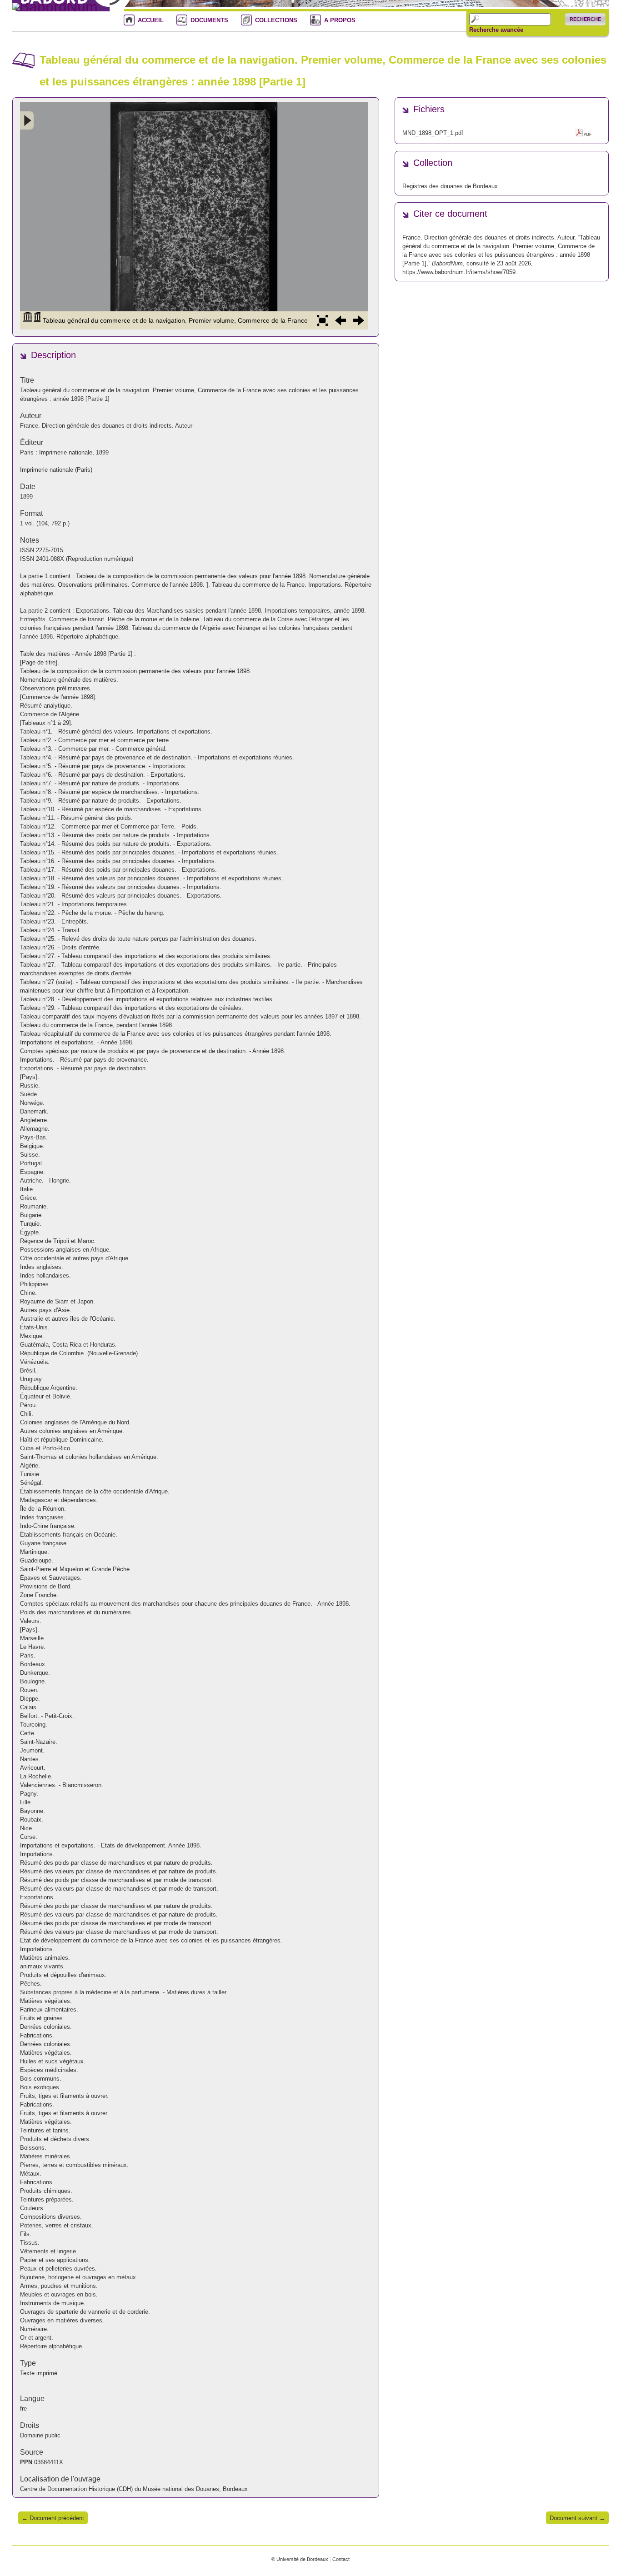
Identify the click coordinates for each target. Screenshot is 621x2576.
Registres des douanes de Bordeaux (450, 186)
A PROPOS (340, 20)
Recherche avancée (496, 30)
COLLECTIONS (276, 20)
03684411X (49, 2462)
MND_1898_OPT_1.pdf (433, 133)
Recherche (585, 19)
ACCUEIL (151, 20)
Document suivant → (577, 2518)
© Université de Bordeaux (300, 2559)
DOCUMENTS (209, 20)
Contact (341, 2559)
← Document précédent (53, 2518)
